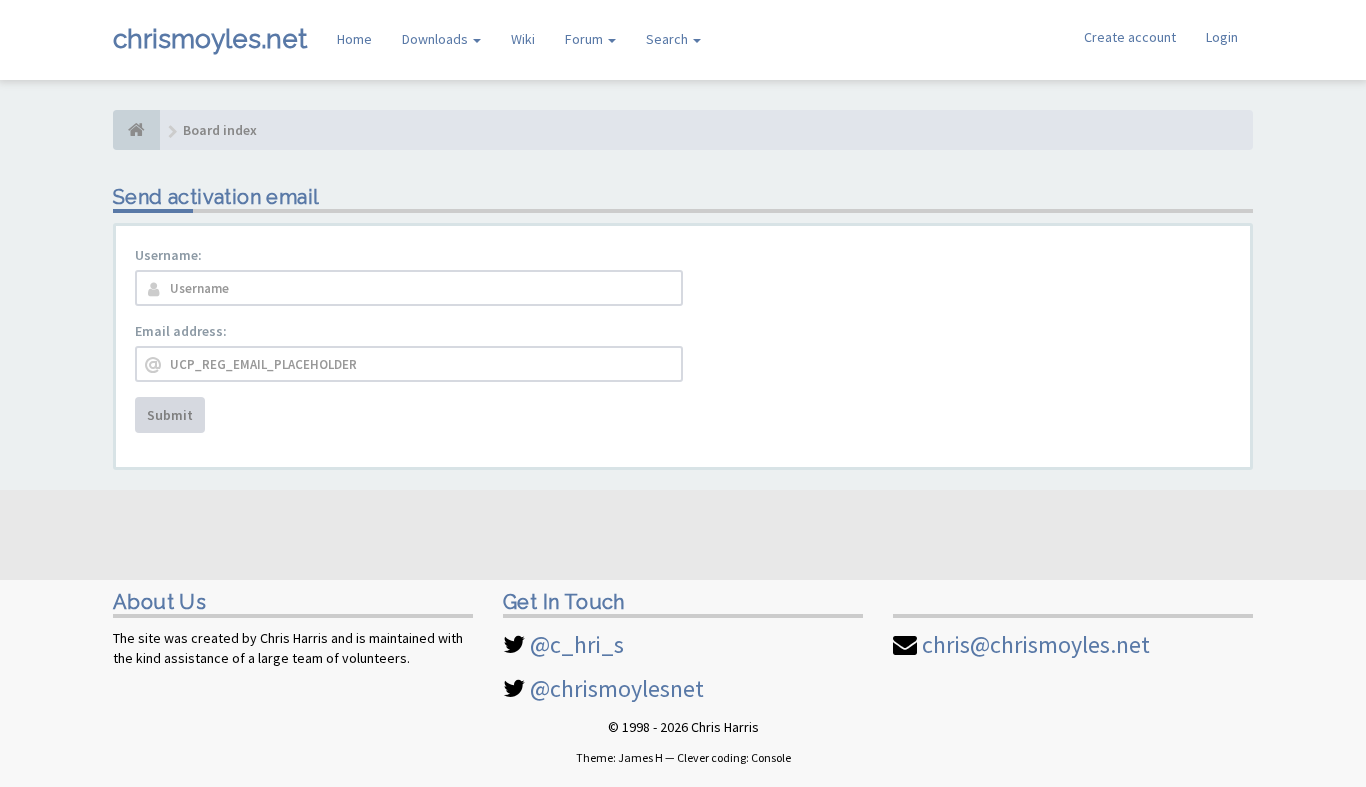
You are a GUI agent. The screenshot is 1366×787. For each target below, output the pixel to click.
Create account (1130, 37)
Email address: (181, 331)
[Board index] (136, 130)
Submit (170, 415)
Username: (168, 255)
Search (668, 39)
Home (354, 39)
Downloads (436, 39)
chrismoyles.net (210, 39)
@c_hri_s (577, 644)
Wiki (523, 39)
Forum (585, 39)
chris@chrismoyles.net (1036, 644)
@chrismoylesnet (617, 688)
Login (1222, 37)
